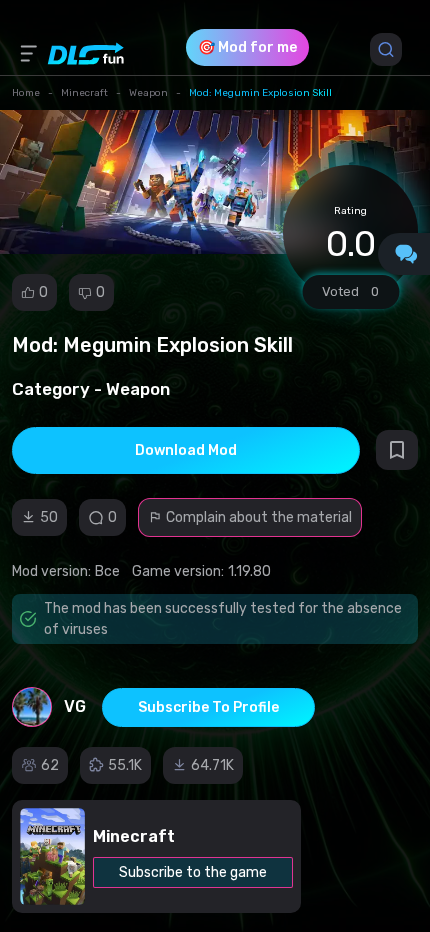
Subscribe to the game (193, 872)
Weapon (148, 93)
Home (26, 93)
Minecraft (84, 93)
